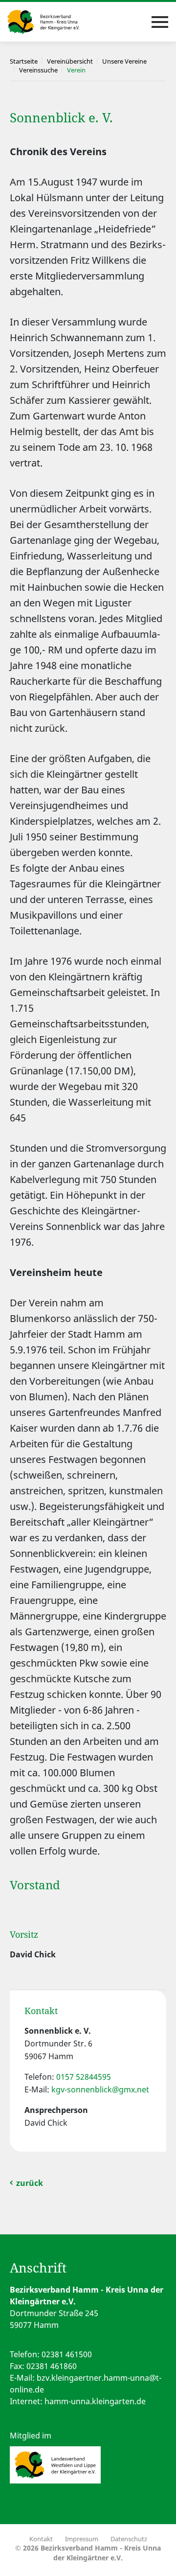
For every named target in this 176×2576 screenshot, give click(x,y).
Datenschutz (129, 2539)
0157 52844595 (84, 2077)
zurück (30, 2183)
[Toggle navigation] (160, 22)
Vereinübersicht (70, 61)
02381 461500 (67, 2354)
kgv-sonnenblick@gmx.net (100, 2089)
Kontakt (41, 2539)
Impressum (82, 2539)
